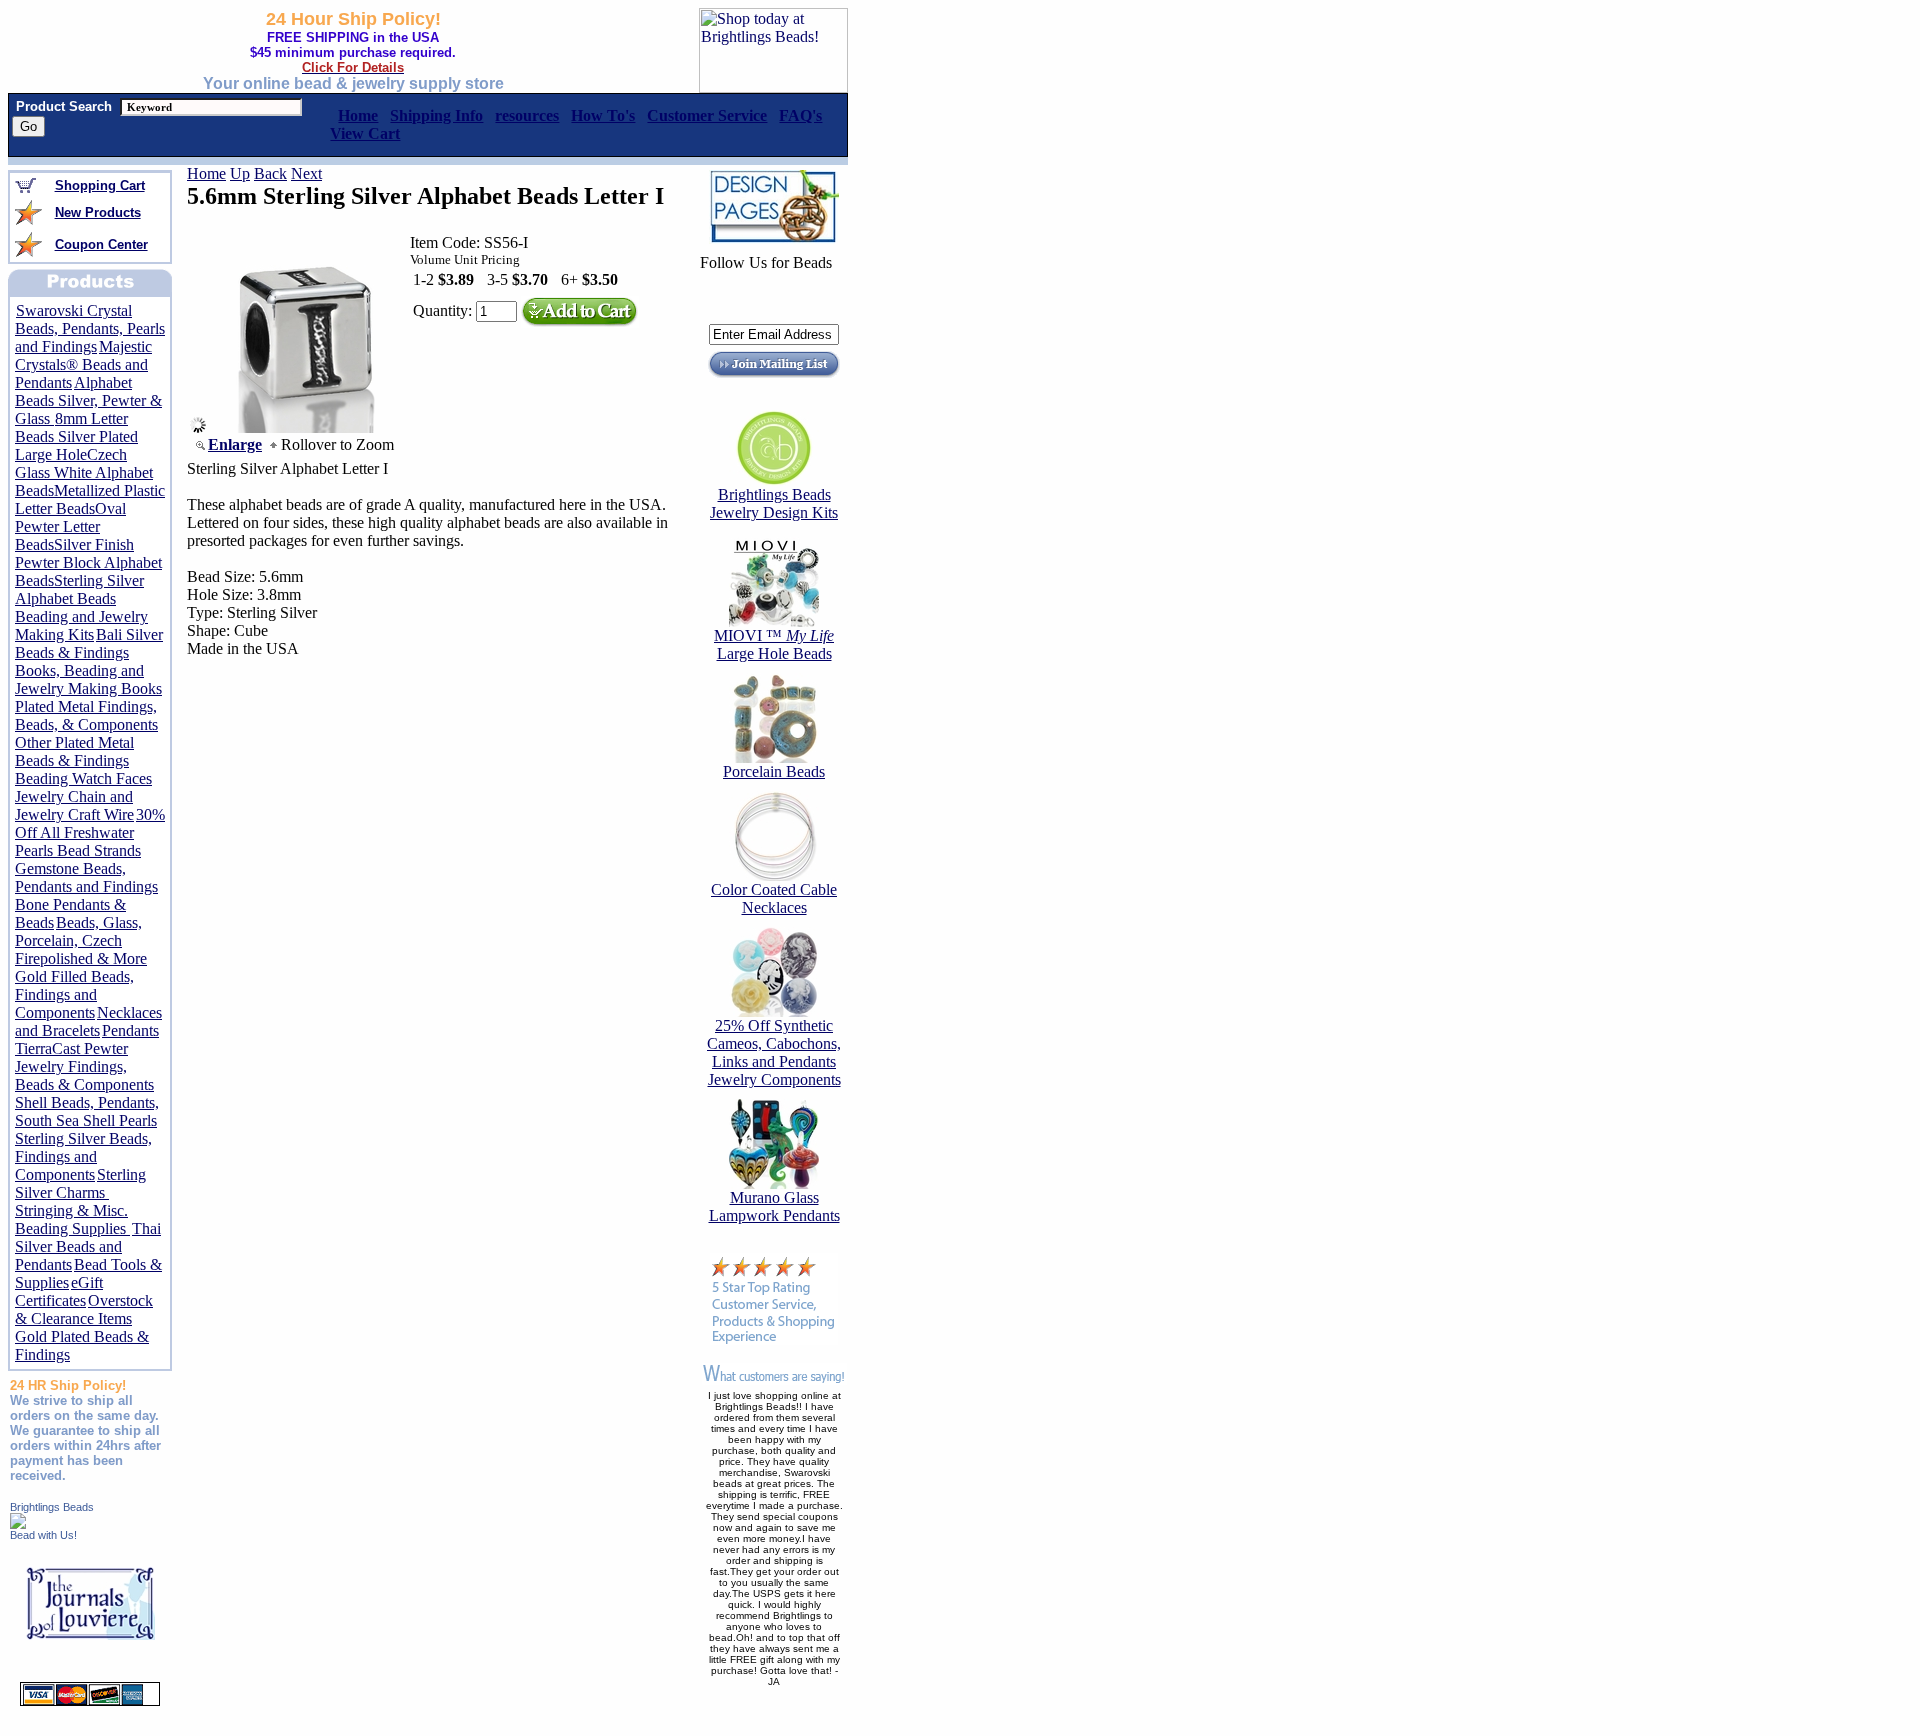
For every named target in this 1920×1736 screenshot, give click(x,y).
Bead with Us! (43, 1535)
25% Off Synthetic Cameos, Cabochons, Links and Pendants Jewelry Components (774, 1052)
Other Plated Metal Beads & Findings (74, 751)
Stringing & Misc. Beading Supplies (72, 1219)
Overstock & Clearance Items (84, 1309)
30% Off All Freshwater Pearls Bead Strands (90, 832)
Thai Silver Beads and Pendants (88, 1246)
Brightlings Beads (52, 1507)
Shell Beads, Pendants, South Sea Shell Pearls (87, 1111)
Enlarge (235, 444)
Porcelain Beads (774, 771)
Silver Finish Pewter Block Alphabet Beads (88, 562)
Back (270, 173)
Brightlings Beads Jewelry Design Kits (774, 503)
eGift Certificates (59, 1291)
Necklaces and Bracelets (88, 1021)
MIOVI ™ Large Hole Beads (774, 644)
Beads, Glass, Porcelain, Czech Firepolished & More (81, 940)
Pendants (130, 1030)
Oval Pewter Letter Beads (70, 526)
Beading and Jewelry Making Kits (81, 625)
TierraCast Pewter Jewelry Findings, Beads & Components (84, 1066)
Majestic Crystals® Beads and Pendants (83, 364)
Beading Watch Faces (83, 778)
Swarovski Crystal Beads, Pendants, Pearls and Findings (90, 328)
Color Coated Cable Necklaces (774, 898)
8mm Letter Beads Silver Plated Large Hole (76, 436)
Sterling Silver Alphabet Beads (79, 589)
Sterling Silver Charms (80, 1183)
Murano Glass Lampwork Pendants (774, 1206)
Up (240, 173)
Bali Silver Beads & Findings (89, 643)
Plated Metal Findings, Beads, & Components (86, 715)
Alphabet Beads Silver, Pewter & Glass (88, 400)
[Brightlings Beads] (18, 1523)
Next (306, 173)
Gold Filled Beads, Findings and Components (74, 994)
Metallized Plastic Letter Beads (90, 499)
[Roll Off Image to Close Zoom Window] (306, 427)
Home (206, 173)
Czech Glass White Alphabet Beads (84, 472)
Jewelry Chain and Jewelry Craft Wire (74, 805)
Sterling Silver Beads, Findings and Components (83, 1156)
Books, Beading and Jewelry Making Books (88, 679)
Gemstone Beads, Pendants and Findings (86, 877)
